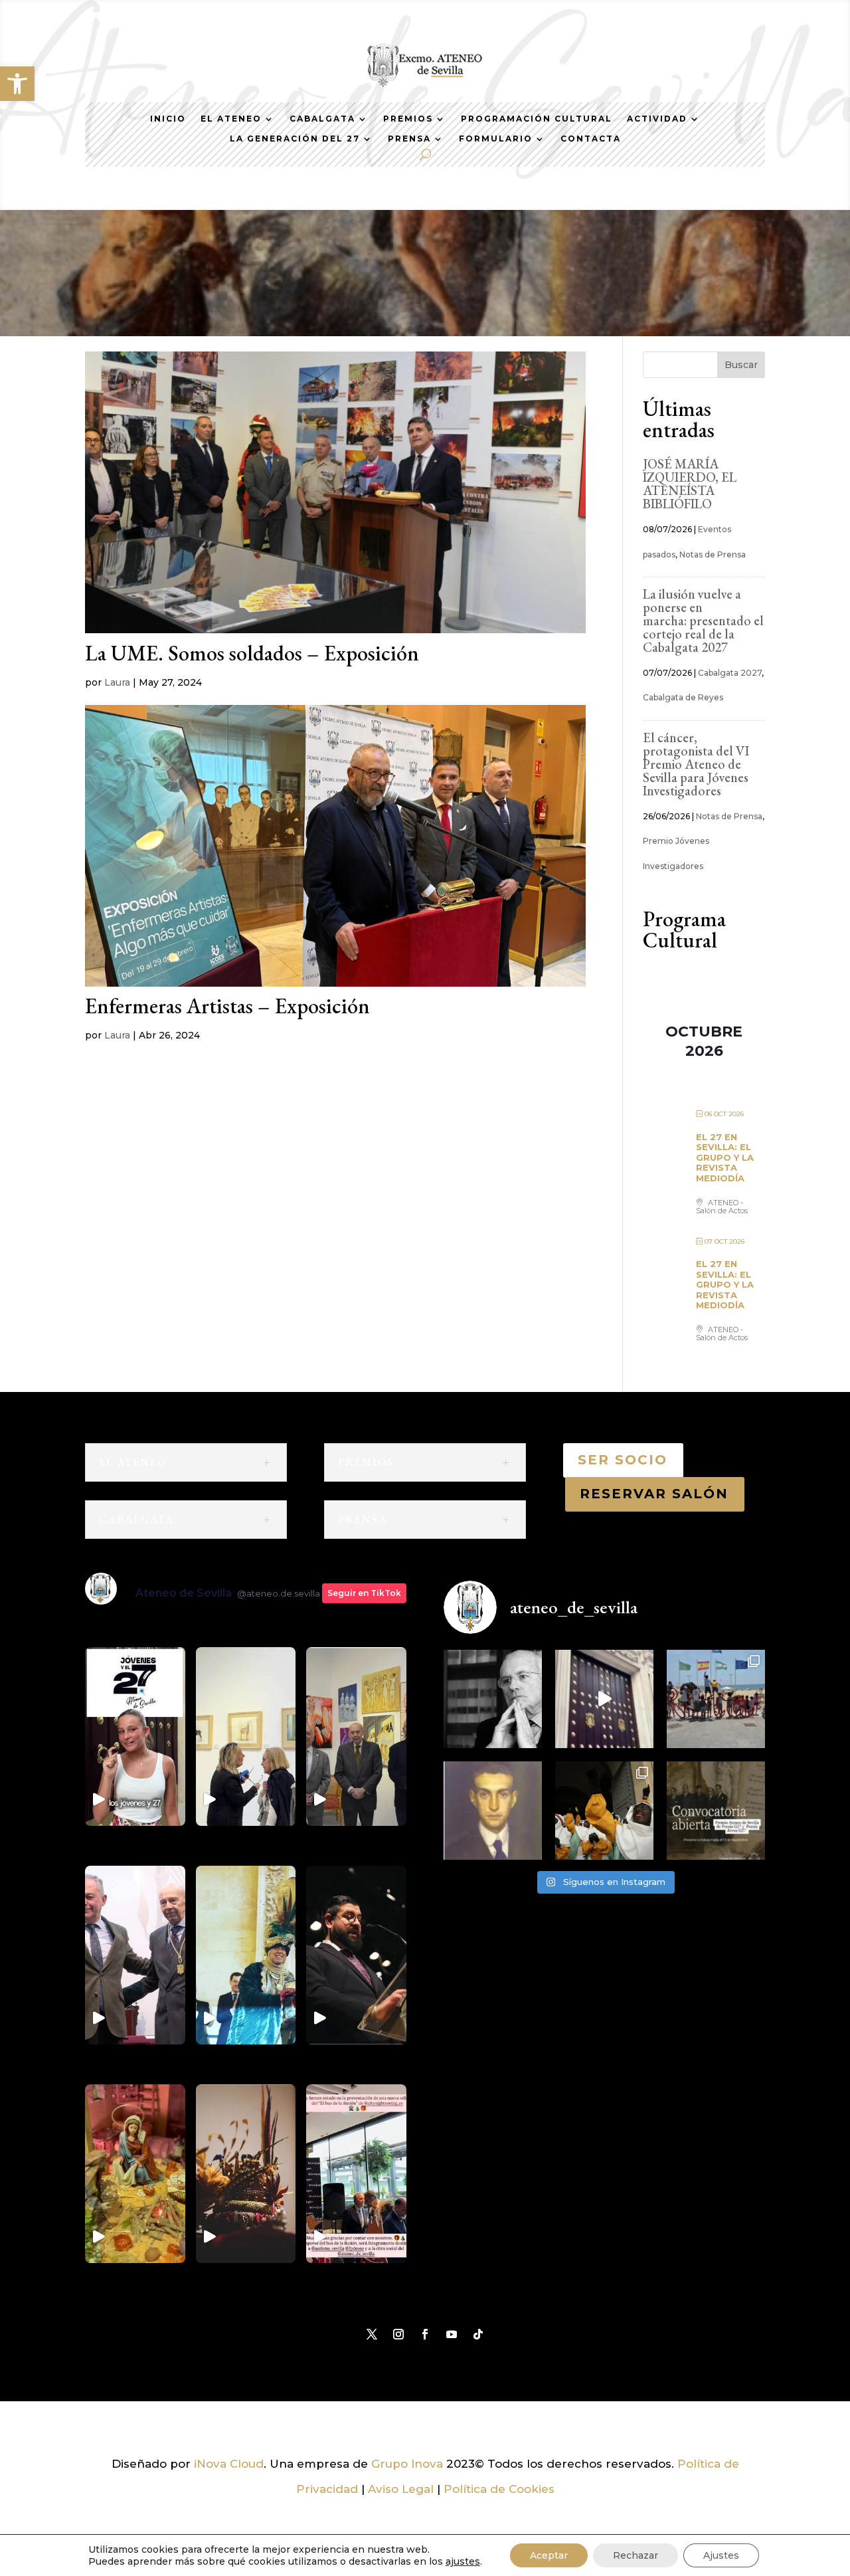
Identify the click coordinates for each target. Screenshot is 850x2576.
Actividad (657, 119)
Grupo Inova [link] (409, 2464)
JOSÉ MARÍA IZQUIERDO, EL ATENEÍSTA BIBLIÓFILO (690, 484)
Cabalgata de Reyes (683, 697)
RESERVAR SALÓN (655, 1494)
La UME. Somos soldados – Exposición (252, 653)
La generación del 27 (295, 139)
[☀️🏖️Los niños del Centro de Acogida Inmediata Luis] (716, 1699)
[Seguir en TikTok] (478, 2334)
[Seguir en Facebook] (425, 2334)
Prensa (409, 139)
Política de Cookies (499, 2489)
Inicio (168, 119)
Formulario (496, 139)
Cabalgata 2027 (730, 673)
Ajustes (721, 2555)
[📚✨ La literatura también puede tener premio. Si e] (604, 1699)
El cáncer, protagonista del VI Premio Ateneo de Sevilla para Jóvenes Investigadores (696, 764)
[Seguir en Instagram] (398, 2334)
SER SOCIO (623, 1460)
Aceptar (549, 2555)
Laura (117, 682)
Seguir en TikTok (364, 1593)
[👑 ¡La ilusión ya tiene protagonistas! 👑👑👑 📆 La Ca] (604, 1811)
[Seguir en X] (372, 2334)
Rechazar (636, 2555)
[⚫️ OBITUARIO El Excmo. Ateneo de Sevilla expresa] (493, 1699)
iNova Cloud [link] (229, 2464)
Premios (408, 119)
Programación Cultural (537, 119)
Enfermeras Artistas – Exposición (227, 1006)
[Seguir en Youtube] (452, 2334)
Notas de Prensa (713, 554)
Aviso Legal (401, 2489)
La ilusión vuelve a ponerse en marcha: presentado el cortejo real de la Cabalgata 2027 (703, 621)
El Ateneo (231, 119)
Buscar (741, 365)
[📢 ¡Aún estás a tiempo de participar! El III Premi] (716, 1811)
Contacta (591, 139)
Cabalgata (322, 119)
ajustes (463, 2561)
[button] (17, 84)
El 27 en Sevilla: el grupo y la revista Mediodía (725, 1157)
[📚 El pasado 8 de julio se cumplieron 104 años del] (493, 1811)
